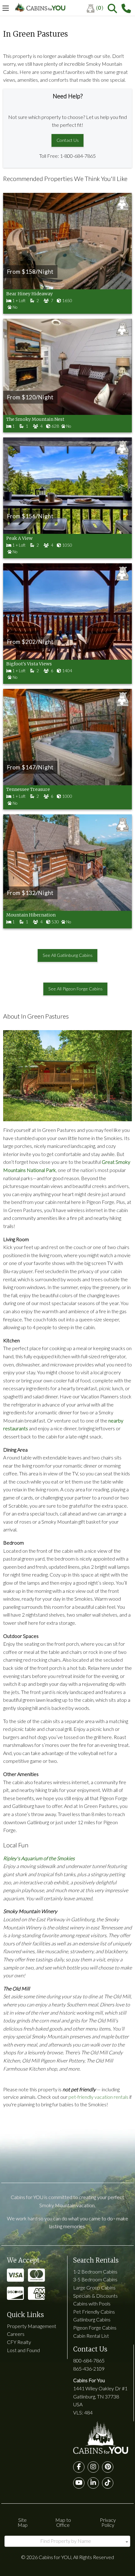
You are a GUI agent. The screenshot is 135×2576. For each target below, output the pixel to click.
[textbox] (67, 2541)
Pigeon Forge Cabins (95, 2328)
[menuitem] (97, 8)
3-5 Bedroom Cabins (95, 2279)
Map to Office (63, 2522)
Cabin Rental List (91, 2336)
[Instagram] (93, 2467)
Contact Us (68, 140)
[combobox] (67, 2541)
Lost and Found (23, 2350)
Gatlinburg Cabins (92, 2319)
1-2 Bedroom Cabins (95, 2271)
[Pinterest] (108, 2467)
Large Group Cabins (94, 2287)
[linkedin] (93, 2483)
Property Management (32, 2326)
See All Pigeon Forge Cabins (76, 989)
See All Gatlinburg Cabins (68, 955)
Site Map (23, 2522)
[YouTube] (79, 2483)
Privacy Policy (108, 2522)
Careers (16, 2334)
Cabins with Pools (92, 2303)
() (100, 8)
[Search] (112, 8)
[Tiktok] (108, 2483)
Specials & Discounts (95, 2296)
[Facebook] (79, 2467)
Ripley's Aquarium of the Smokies (39, 1858)
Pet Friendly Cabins (94, 2312)
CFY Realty (19, 2342)
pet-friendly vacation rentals (98, 2097)
